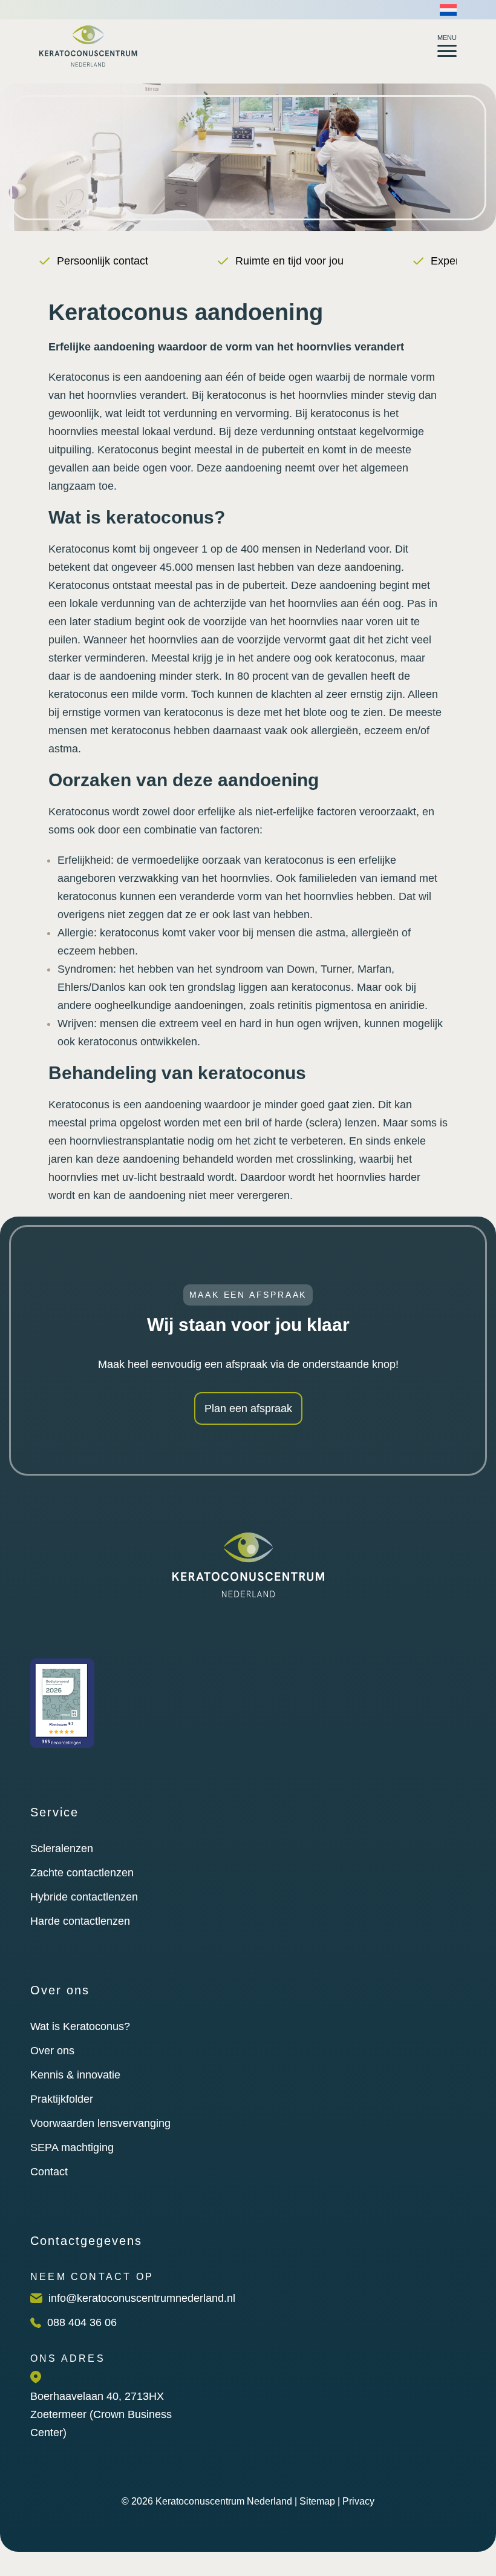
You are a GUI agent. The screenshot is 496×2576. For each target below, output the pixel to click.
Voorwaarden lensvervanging (100, 2123)
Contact (49, 2172)
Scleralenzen (62, 1848)
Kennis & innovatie (75, 2075)
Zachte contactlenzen (82, 1873)
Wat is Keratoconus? (80, 2026)
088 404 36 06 (82, 2322)
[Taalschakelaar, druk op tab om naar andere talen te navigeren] (448, 10)
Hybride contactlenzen (84, 1897)
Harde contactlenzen (80, 1921)
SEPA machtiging (72, 2147)
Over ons (52, 2051)
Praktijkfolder (62, 2099)
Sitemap (317, 2501)
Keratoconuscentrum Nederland (224, 2501)
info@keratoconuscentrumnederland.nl (142, 2298)
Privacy (358, 2501)
